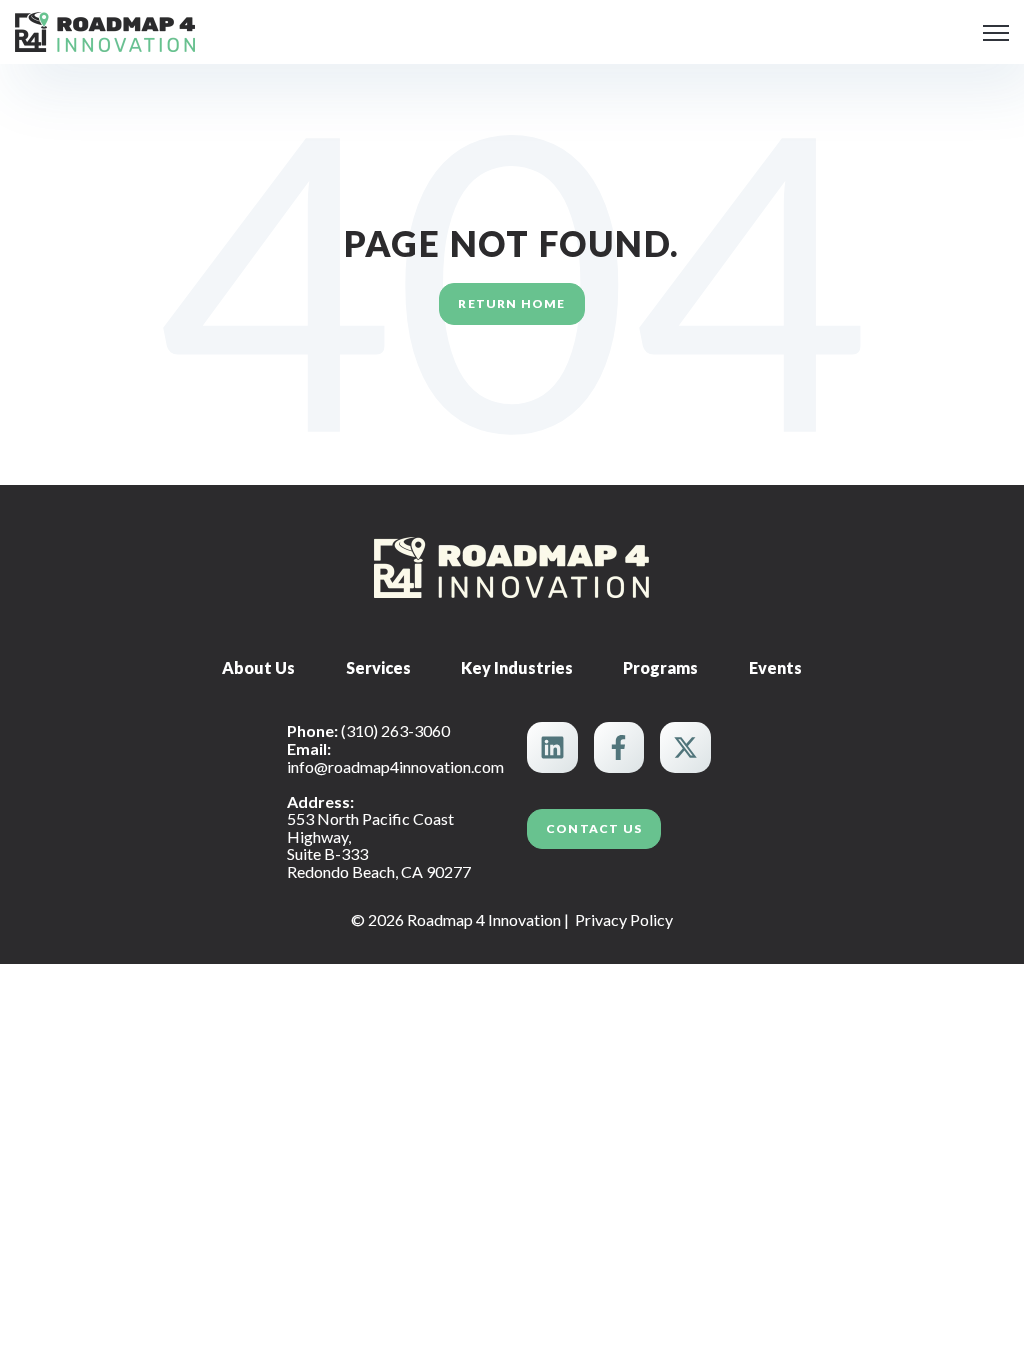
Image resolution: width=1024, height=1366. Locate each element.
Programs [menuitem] (660, 667)
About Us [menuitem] (258, 667)
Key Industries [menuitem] (517, 667)
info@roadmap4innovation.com (395, 766)
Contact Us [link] (594, 828)
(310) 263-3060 (395, 730)
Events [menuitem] (775, 667)
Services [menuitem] (378, 667)
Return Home (511, 303)
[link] (105, 29)
